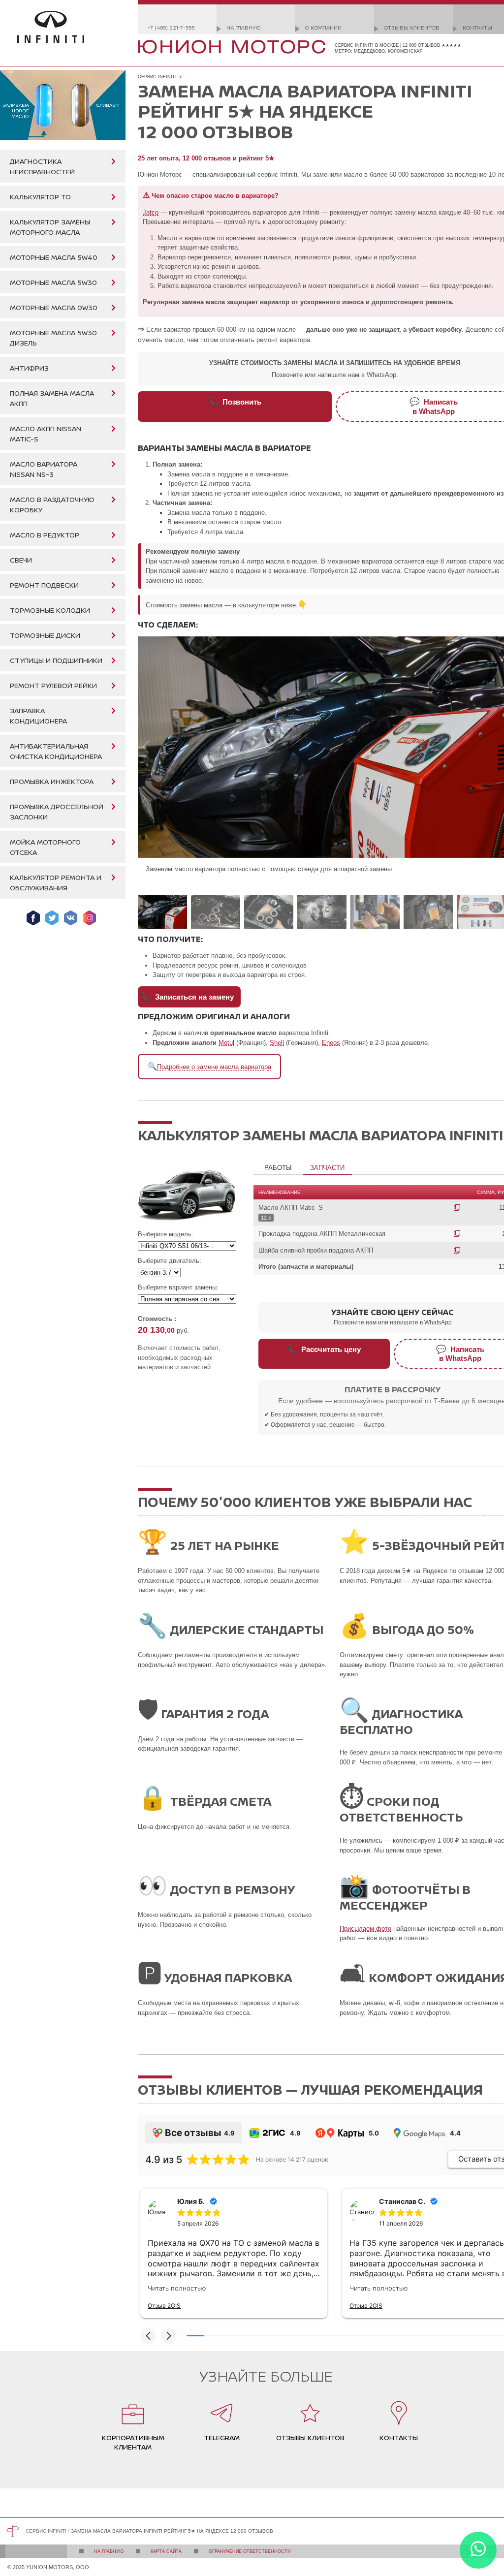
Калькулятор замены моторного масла (50, 227)
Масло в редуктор (45, 535)
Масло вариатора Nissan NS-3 (44, 469)
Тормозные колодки (50, 610)
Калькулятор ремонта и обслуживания (56, 882)
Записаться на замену (187, 997)
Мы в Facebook (33, 918)
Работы (278, 1168)
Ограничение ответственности (250, 2551)
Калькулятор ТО (40, 197)
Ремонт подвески (44, 585)
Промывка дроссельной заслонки (57, 812)
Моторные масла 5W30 (53, 282)
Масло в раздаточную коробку (52, 504)
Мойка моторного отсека (45, 847)
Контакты (477, 27)
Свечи (21, 560)
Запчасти (327, 1168)
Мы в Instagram (89, 918)
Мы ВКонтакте (71, 918)
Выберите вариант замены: (178, 1287)
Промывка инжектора (52, 781)
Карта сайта (166, 2551)
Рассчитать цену (324, 1349)
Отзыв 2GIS (164, 2306)
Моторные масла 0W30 (54, 307)
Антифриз (29, 368)
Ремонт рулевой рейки (53, 685)
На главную (243, 27)
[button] (148, 2336)
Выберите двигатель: (170, 1261)
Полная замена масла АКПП (52, 398)
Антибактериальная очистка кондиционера (56, 751)
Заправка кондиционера (38, 716)
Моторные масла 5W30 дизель (53, 338)
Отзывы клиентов (412, 27)
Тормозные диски (45, 635)
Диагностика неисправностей (42, 166)
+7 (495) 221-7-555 (171, 27)
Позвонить (235, 402)
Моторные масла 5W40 (54, 257)
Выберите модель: (166, 1234)
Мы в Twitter (52, 918)
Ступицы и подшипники (56, 660)
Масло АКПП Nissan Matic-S (46, 434)
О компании (323, 27)
